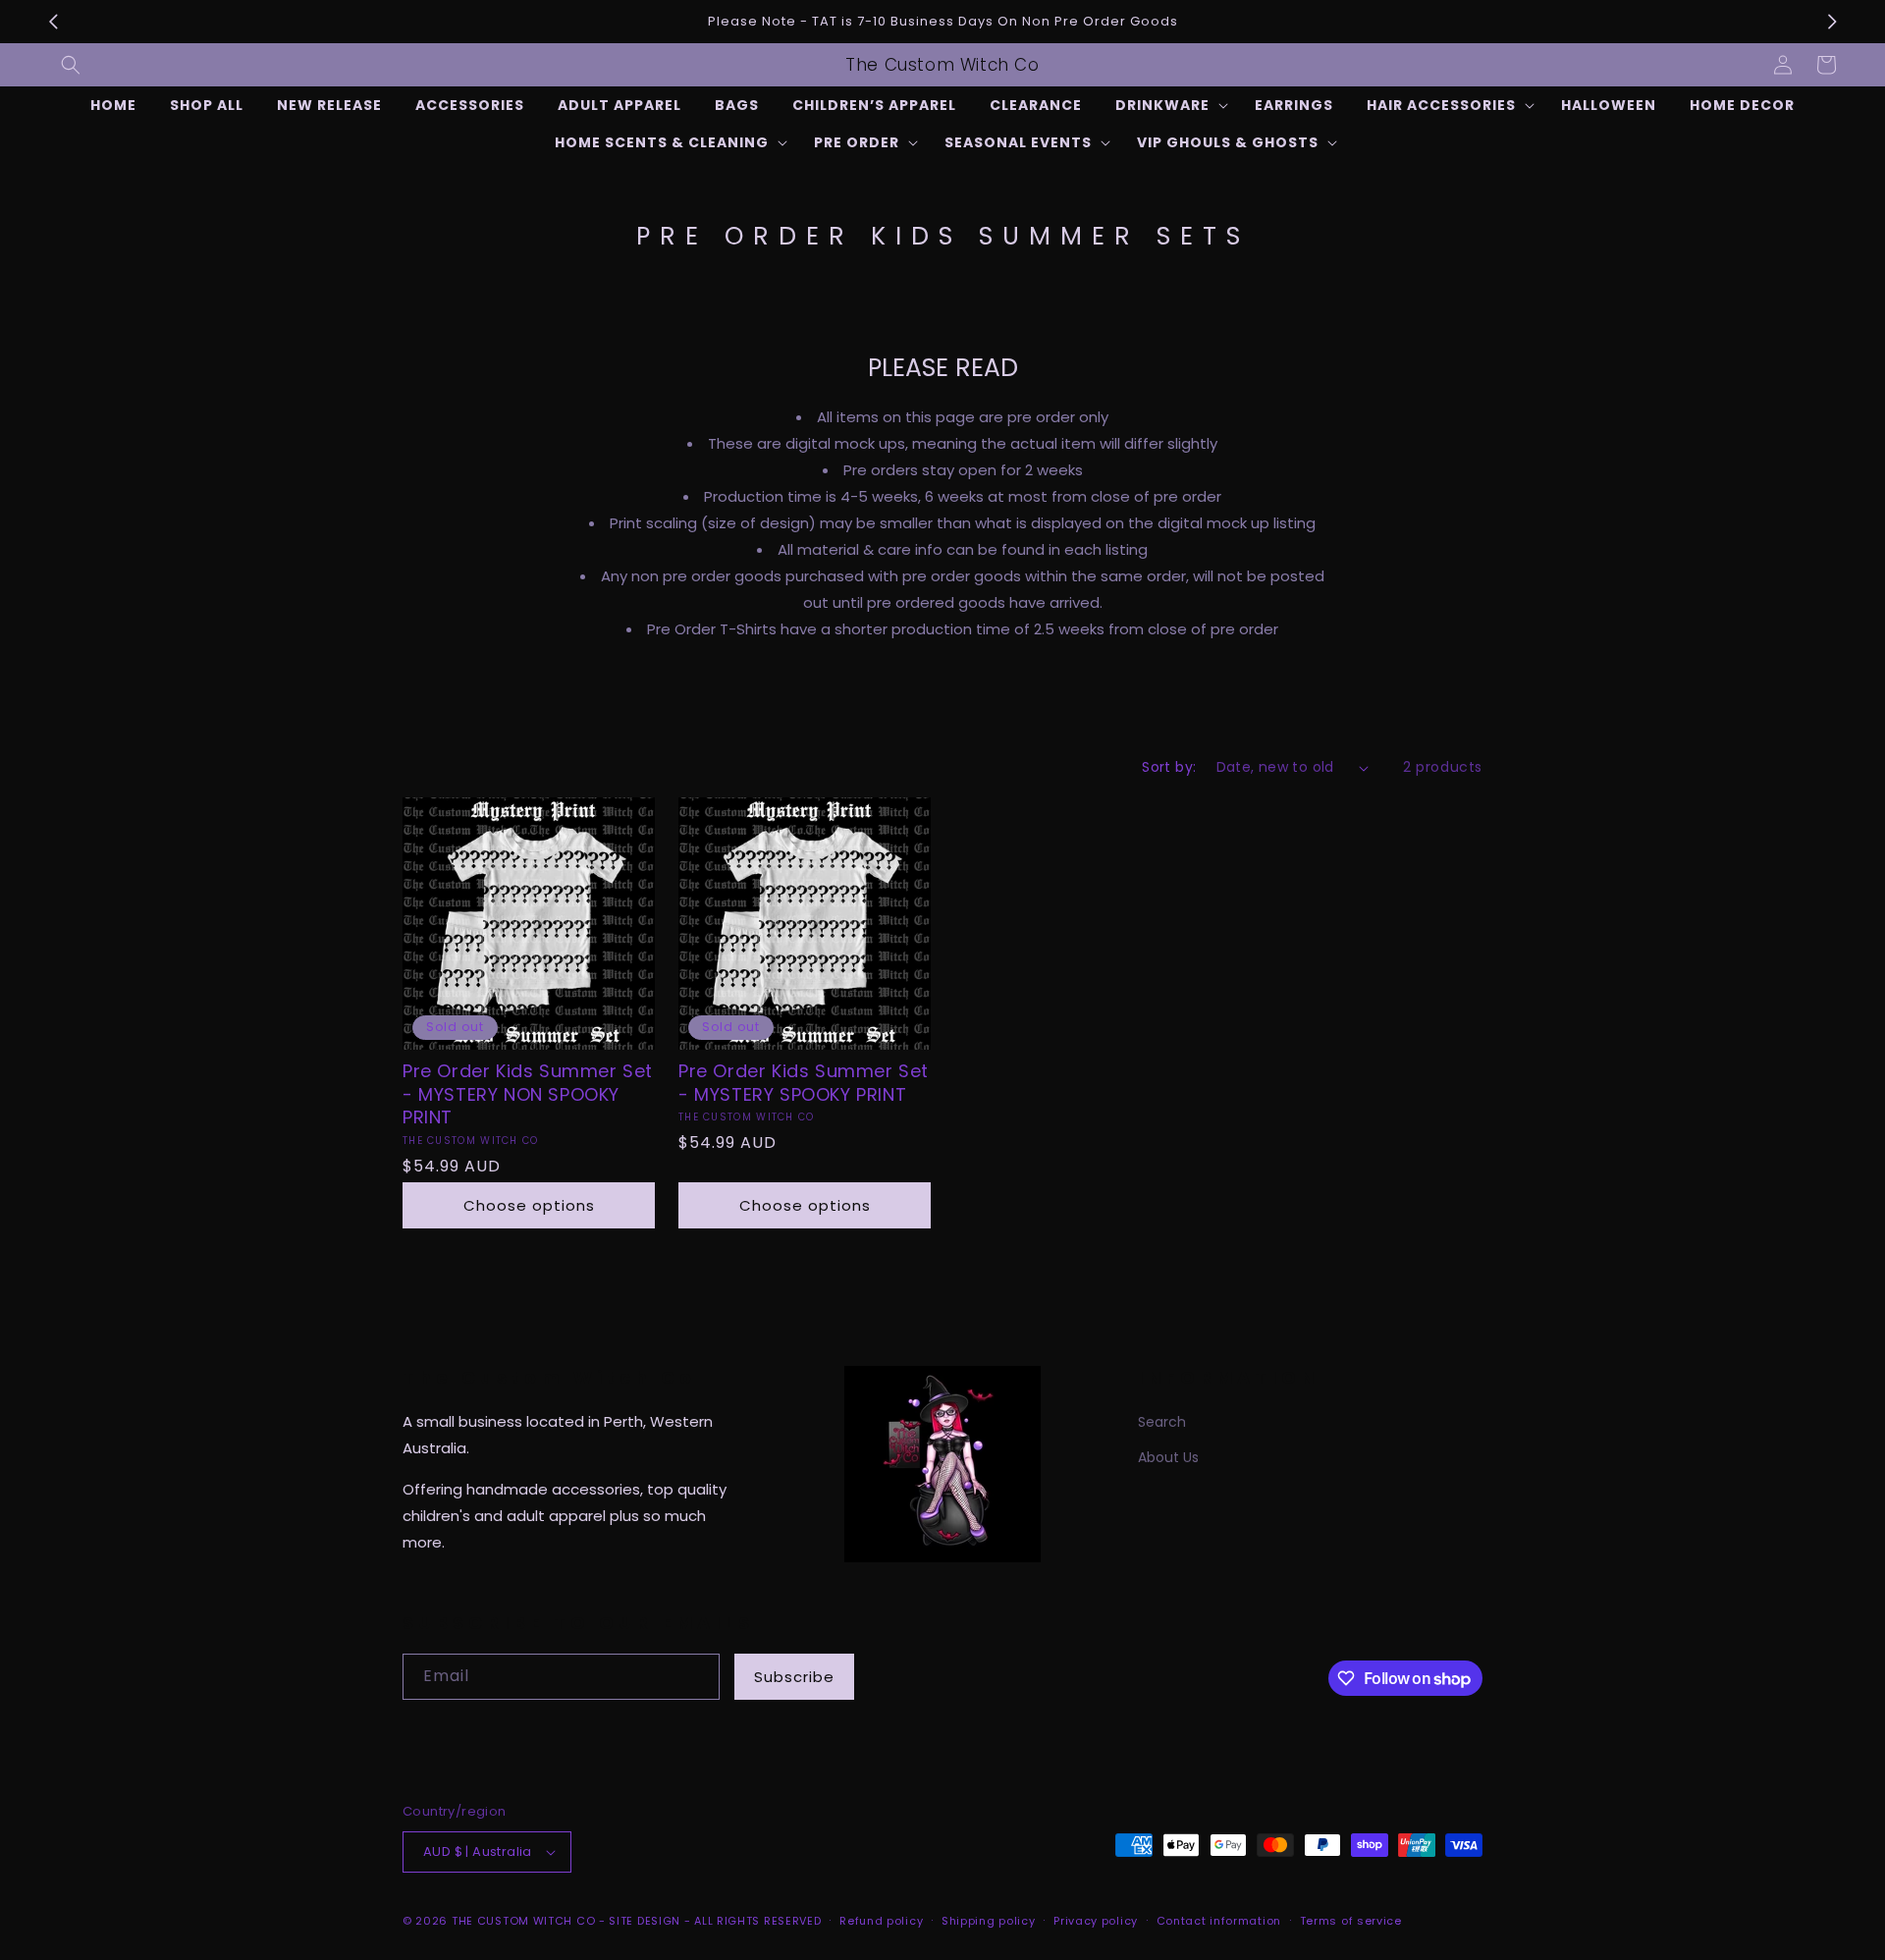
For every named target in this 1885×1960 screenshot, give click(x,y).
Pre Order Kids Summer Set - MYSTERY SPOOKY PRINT (804, 1083)
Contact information (1219, 1921)
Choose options (529, 1205)
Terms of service (1351, 1921)
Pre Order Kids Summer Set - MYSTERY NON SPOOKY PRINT (528, 1094)
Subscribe (794, 1677)
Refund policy (881, 1921)
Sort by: (1169, 767)
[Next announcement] (1832, 22)
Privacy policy (1096, 1921)
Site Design (645, 1921)
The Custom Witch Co (523, 1921)
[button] (71, 65)
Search (1162, 1422)
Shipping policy (989, 1921)
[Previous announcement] (53, 22)
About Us (1168, 1457)
